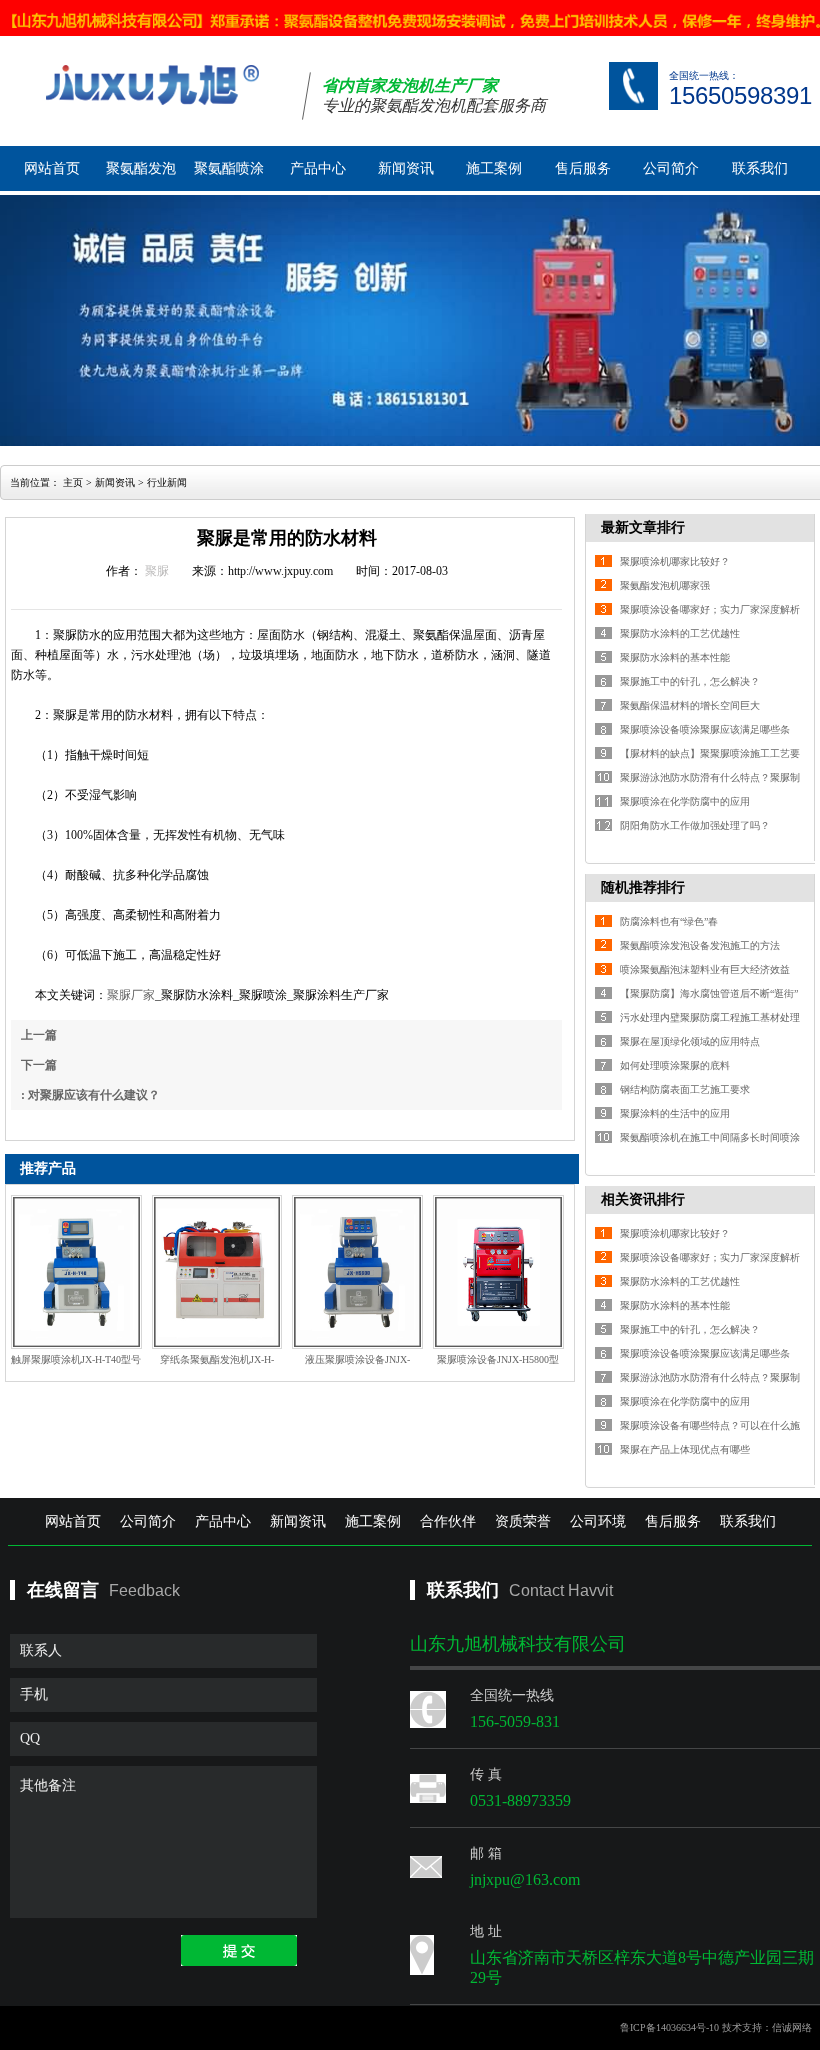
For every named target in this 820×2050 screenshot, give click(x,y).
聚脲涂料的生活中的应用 (675, 1113)
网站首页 (52, 168)
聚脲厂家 (131, 995)
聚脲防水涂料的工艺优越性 (680, 633)
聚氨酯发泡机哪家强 (665, 585)
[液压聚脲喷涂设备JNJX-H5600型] (357, 1272)
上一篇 (39, 1035)
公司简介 (671, 168)
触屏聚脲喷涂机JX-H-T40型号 (76, 1359)
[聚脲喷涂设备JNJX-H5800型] (498, 1272)
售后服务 (583, 168)
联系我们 (760, 168)
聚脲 (157, 571)
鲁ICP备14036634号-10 (669, 2027)
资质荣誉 (523, 1521)
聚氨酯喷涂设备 (229, 176)
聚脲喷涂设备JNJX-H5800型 (498, 1359)
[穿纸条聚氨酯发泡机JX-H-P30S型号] (217, 1272)
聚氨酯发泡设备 (141, 176)
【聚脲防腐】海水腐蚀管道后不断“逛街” (709, 993)
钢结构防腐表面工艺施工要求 (685, 1089)
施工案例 (494, 168)
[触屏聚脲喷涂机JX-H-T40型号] (76, 1272)
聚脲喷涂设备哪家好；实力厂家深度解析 (710, 609)
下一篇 (39, 1065)
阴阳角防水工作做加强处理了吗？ (695, 825)
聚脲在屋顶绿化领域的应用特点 (690, 1041)
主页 (73, 482)
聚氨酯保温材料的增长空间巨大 (690, 705)
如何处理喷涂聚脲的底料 (675, 1065)
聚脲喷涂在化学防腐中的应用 (685, 801)
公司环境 (598, 1521)
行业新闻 (167, 482)
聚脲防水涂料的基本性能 (675, 657)
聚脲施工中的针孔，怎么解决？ (690, 681)
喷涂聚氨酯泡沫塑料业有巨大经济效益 (705, 969)
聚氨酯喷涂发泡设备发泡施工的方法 (700, 945)
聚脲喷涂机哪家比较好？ (675, 561)
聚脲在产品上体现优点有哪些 (685, 1449)
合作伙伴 (448, 1521)
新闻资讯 (406, 168)
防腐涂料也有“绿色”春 (669, 921)
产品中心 (318, 168)
